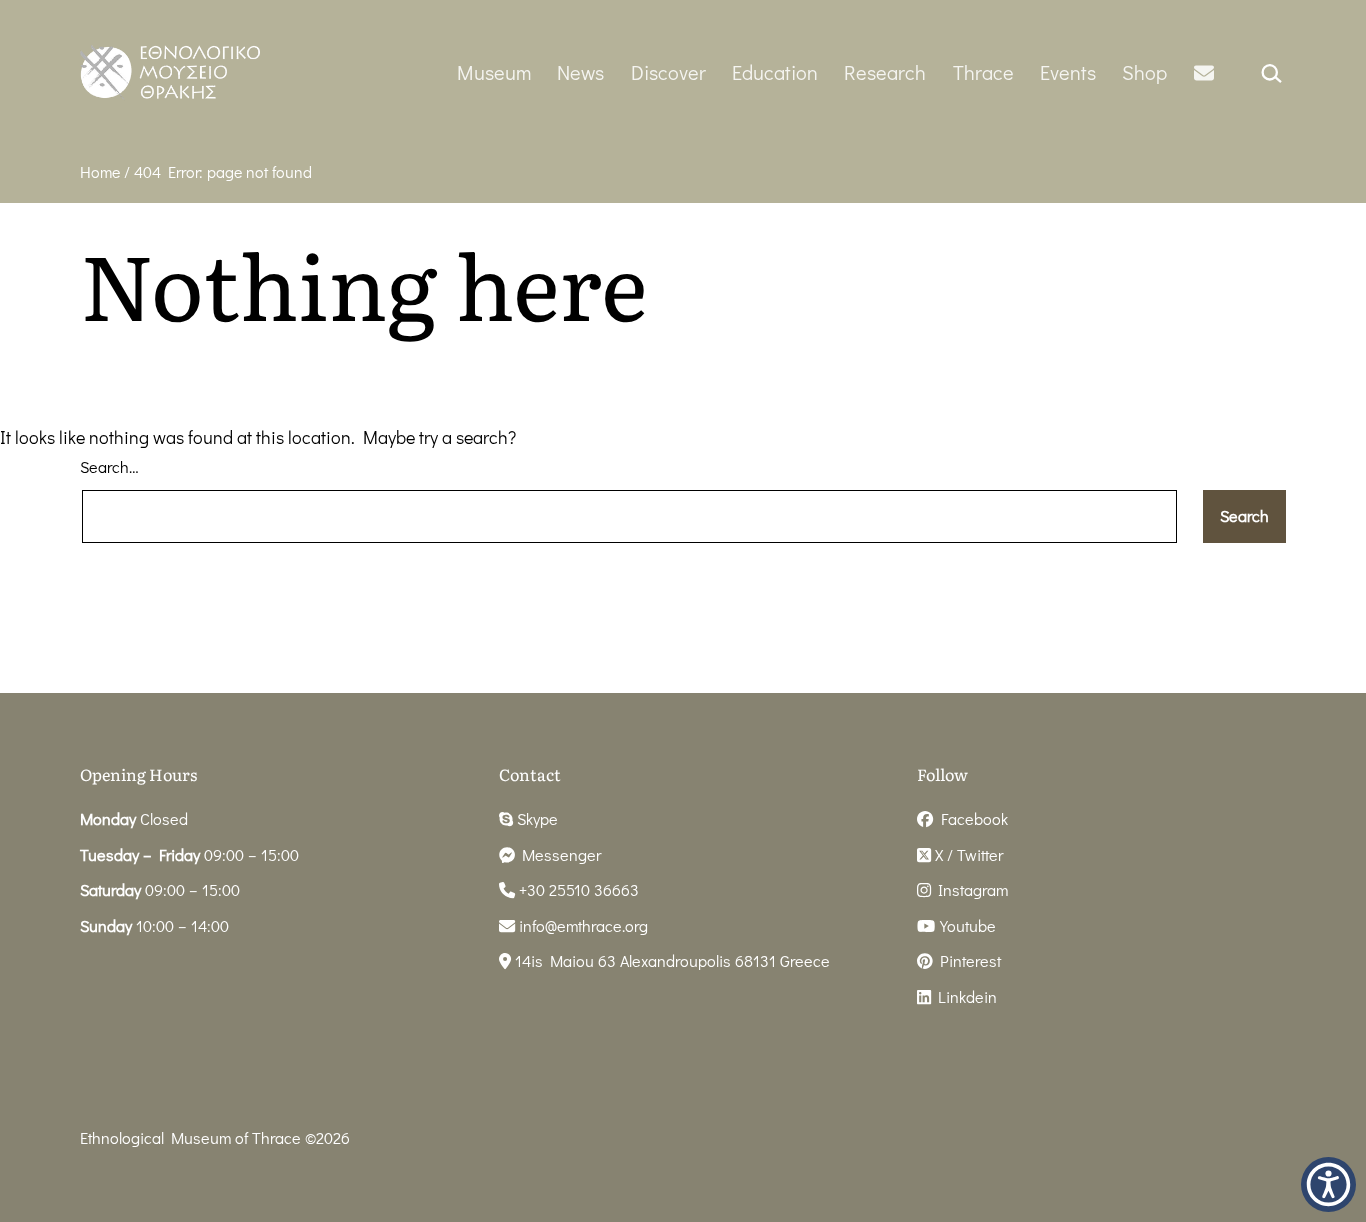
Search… (109, 466)
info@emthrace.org (583, 925)
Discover (668, 72)
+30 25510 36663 (577, 889)
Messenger (558, 854)
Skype (535, 818)
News (580, 72)
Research (885, 72)
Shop (1144, 72)
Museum (494, 72)
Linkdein (964, 996)
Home (100, 171)
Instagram (969, 889)
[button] (1328, 1184)
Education (775, 72)
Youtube (965, 925)
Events (1068, 72)
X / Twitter (967, 854)
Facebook (970, 818)
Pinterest (967, 960)
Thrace (983, 72)
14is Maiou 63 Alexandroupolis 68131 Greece (670, 960)
